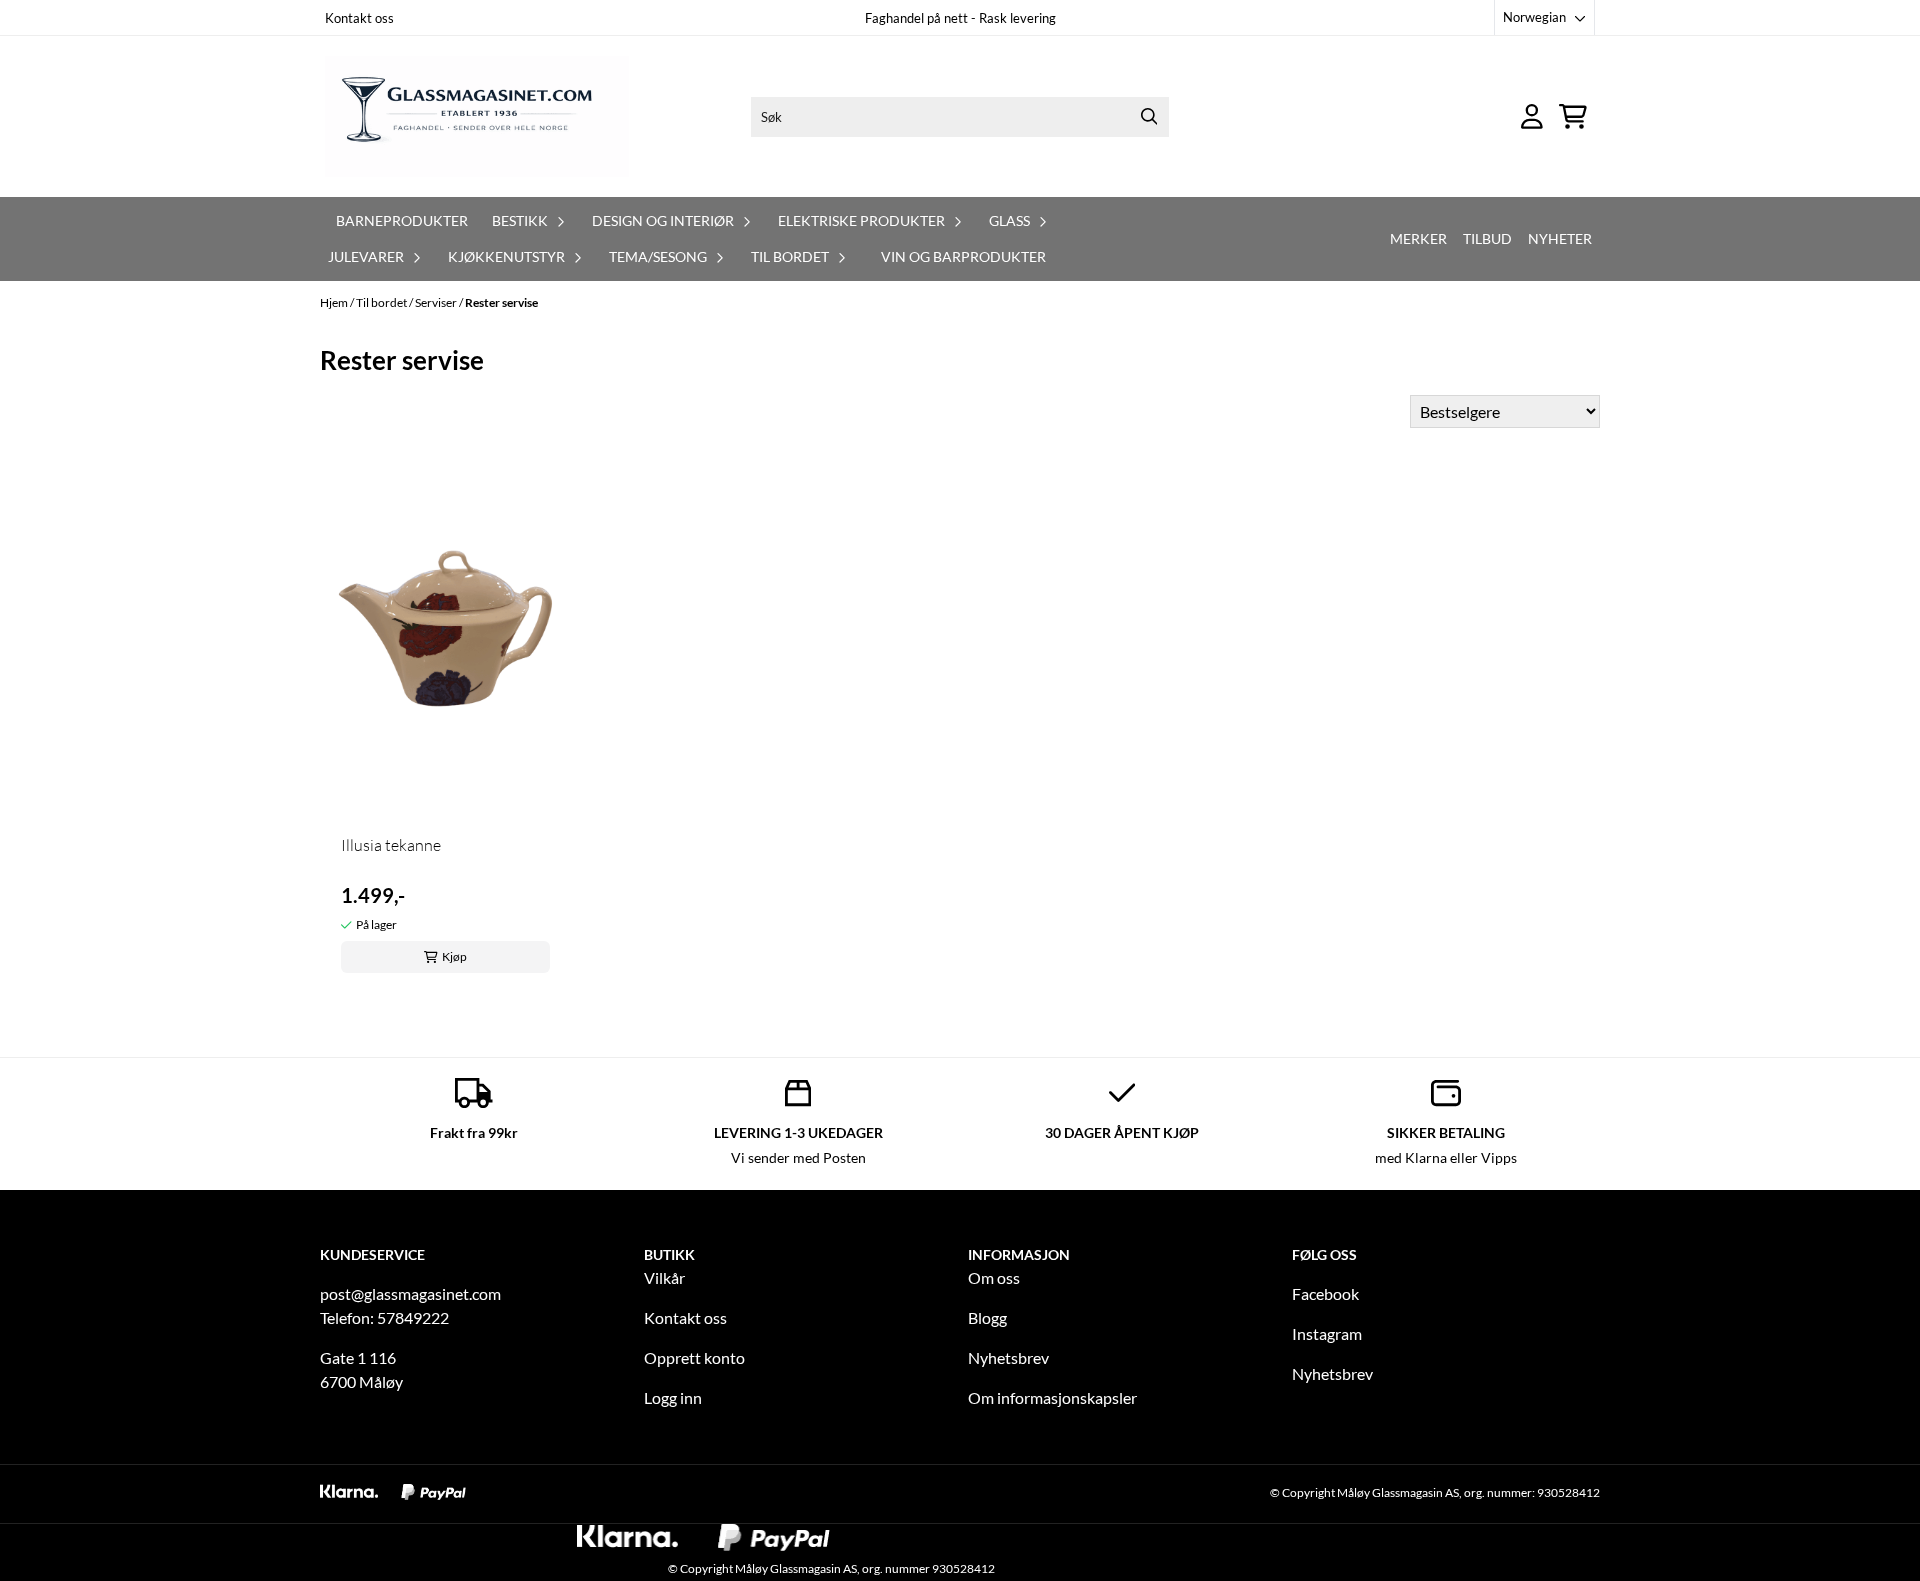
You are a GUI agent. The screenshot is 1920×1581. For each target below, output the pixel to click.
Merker (1418, 238)
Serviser (437, 302)
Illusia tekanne (391, 845)
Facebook (1325, 1293)
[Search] (1149, 117)
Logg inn (673, 1397)
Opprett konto (694, 1357)
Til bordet (382, 302)
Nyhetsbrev (1008, 1357)
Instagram (1327, 1333)
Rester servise (501, 302)
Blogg (987, 1317)
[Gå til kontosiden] (1532, 116)
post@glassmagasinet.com (410, 1293)
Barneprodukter (402, 220)
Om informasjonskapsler (1052, 1397)
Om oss (994, 1277)
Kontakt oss (359, 18)
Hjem (335, 302)
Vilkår (664, 1277)
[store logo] (477, 116)
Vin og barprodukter (963, 256)
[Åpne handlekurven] (1573, 116)
